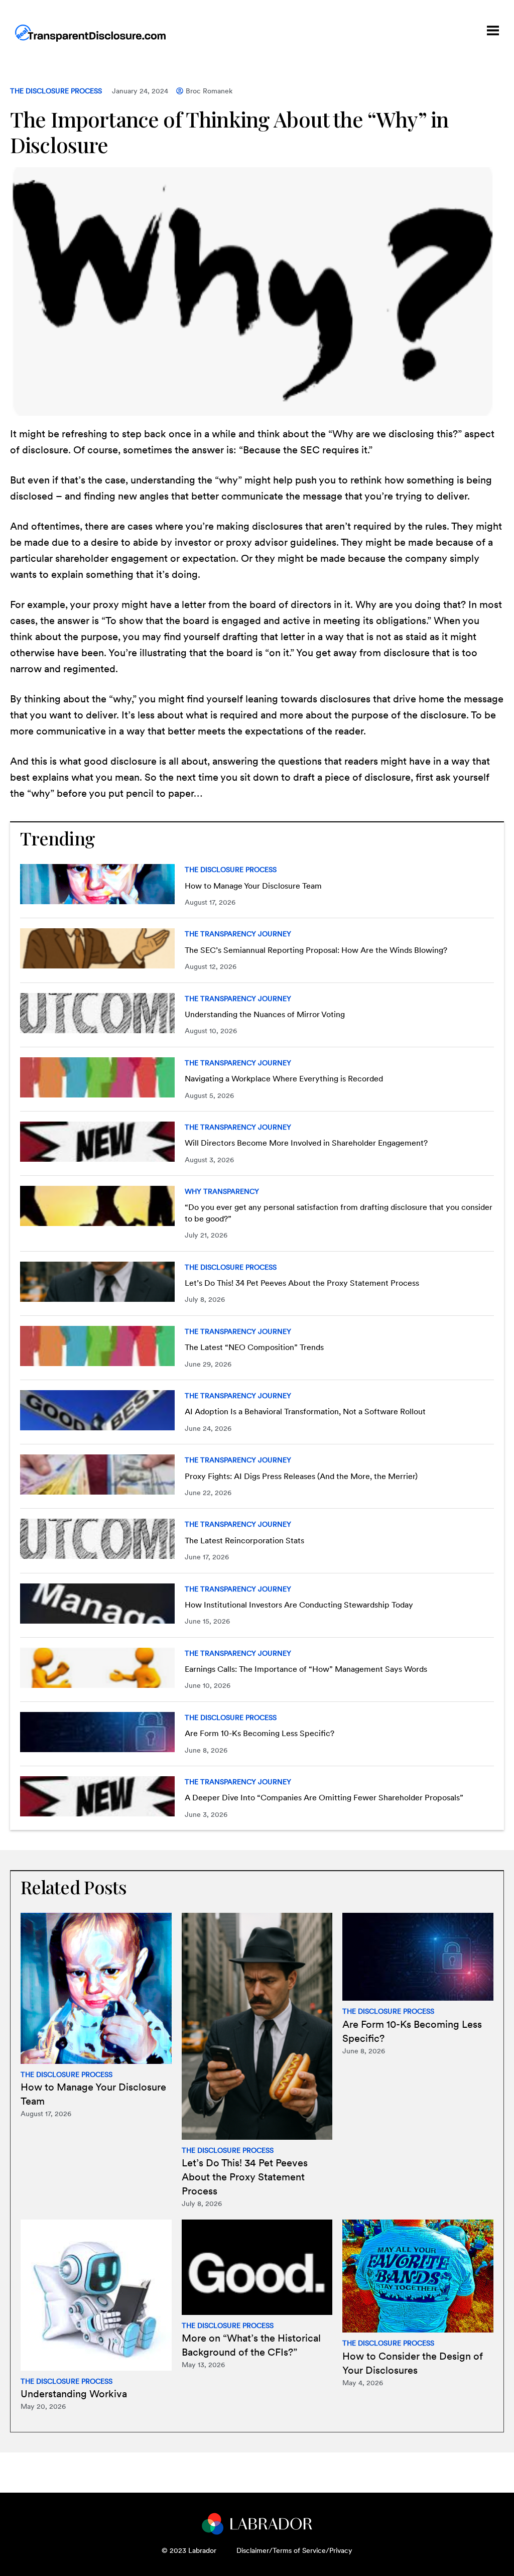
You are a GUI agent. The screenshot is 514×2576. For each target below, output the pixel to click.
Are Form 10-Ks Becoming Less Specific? (260, 1733)
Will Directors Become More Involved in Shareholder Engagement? (306, 1143)
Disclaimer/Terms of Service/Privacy (294, 2550)
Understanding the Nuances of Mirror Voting (265, 1014)
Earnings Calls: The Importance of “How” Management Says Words (306, 1669)
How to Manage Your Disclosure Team (253, 886)
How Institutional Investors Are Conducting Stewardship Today (299, 1605)
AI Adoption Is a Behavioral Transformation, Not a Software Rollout (305, 1412)
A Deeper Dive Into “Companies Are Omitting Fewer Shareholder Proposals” (324, 1798)
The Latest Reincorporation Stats (244, 1541)
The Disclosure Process (56, 91)
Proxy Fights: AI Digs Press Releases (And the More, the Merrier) (301, 1476)
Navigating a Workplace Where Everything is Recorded (284, 1079)
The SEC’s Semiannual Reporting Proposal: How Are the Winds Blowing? (316, 950)
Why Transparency (222, 1191)
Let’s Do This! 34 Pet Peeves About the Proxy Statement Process (302, 1283)
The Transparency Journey (238, 934)
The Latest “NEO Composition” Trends (254, 1347)
